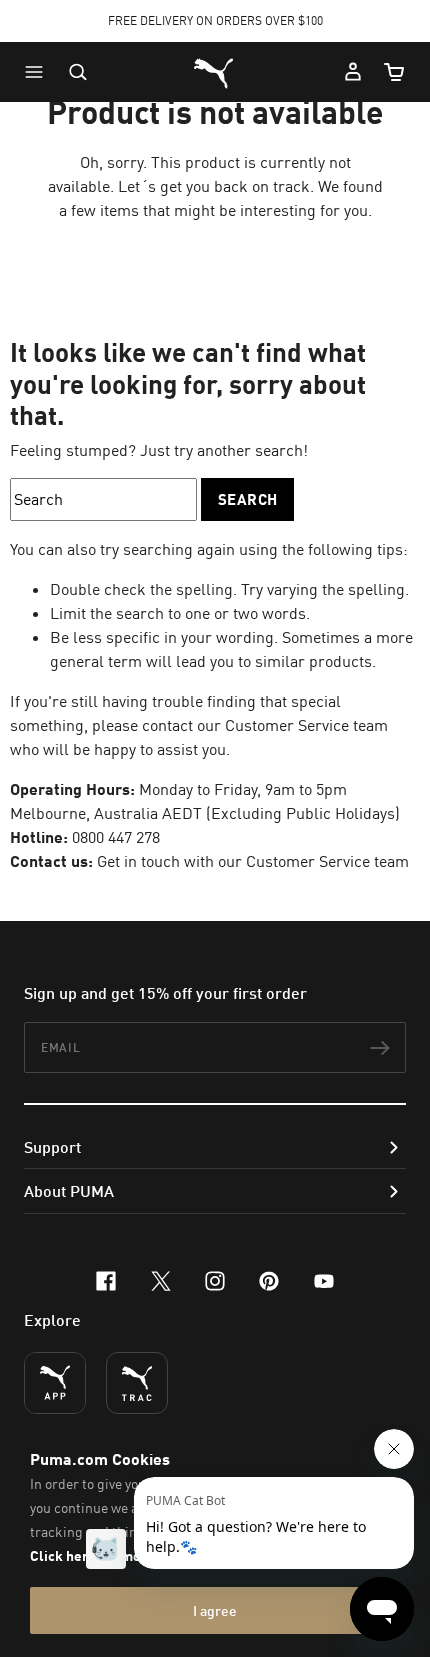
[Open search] (78, 72)
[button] (39, 72)
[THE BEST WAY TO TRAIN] (137, 1383)
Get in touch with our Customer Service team (251, 861)
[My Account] (353, 72)
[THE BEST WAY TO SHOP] (55, 1383)
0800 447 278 (116, 837)
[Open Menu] (39, 72)
